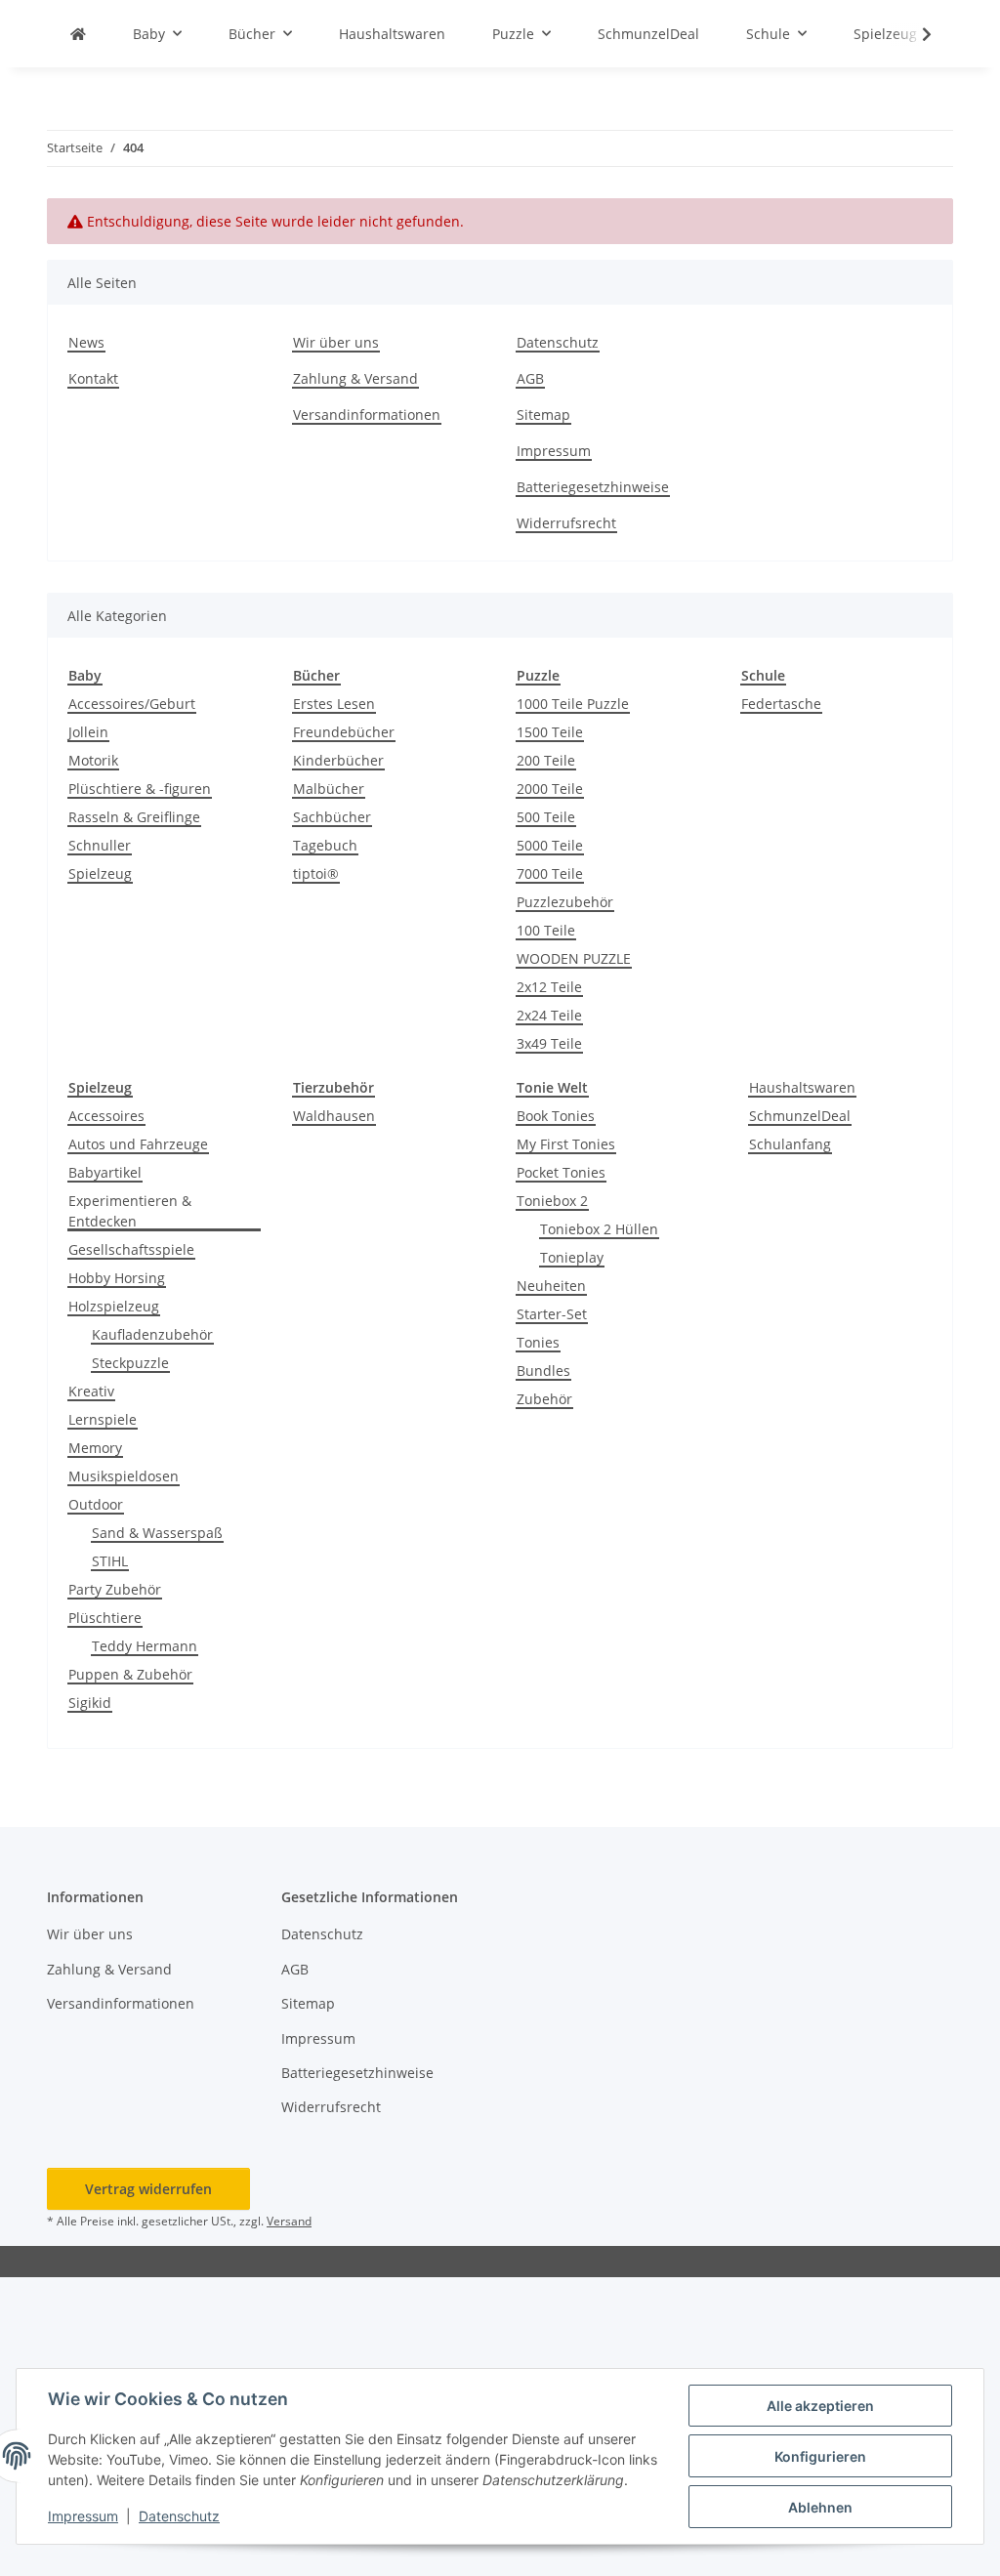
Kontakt (93, 378)
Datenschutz (179, 2516)
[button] (914, 34)
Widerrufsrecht (566, 523)
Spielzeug (100, 873)
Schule (763, 675)
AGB (530, 378)
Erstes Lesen (334, 704)
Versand (289, 2221)
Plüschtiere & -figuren (140, 789)
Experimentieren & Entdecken (130, 1211)
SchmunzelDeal (800, 1116)
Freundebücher (344, 732)
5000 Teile (550, 845)
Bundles (543, 1371)
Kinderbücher (338, 760)
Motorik (93, 760)
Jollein (88, 732)
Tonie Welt (552, 1087)
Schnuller (100, 845)
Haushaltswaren (802, 1087)
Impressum (83, 2516)
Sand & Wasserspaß (157, 1533)
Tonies (538, 1342)
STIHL (110, 1561)
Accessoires (106, 1116)
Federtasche (781, 704)
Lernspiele (103, 1419)
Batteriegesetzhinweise (593, 487)
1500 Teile (550, 732)
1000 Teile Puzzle (573, 704)
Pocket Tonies (561, 1172)
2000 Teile (550, 789)
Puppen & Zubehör (130, 1674)
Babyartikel (105, 1172)
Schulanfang (790, 1144)
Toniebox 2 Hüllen (599, 1229)
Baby (85, 675)
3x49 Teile (549, 1043)
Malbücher (329, 789)
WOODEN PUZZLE (574, 958)
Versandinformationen (367, 415)
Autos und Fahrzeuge (138, 1144)
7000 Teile (550, 873)
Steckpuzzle (130, 1363)
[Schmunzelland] (78, 34)
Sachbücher (332, 817)
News (86, 342)
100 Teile (546, 930)
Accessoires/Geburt (132, 704)
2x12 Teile (549, 987)
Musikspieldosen (124, 1476)
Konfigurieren (820, 2456)
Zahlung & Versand (355, 378)
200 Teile (546, 760)
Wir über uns (336, 342)
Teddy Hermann (145, 1646)
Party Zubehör (115, 1589)
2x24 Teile (549, 1015)
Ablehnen (820, 2507)
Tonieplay (572, 1257)
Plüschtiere (105, 1618)
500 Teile (546, 817)
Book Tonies (556, 1116)
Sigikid (90, 1703)
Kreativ (91, 1391)
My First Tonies (566, 1144)
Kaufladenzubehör (152, 1334)
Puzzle (538, 675)
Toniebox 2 (552, 1201)
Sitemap (543, 415)
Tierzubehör (333, 1087)
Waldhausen (334, 1116)
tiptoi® (316, 873)
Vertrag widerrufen (148, 2189)
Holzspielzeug (114, 1306)
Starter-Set (552, 1314)
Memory (95, 1448)
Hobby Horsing (117, 1278)
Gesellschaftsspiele (131, 1249)
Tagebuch (325, 845)
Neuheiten (551, 1286)
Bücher (316, 675)
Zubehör (544, 1399)
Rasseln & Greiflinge (134, 817)
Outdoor (96, 1504)
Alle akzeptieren (820, 2406)
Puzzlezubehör (565, 902)
